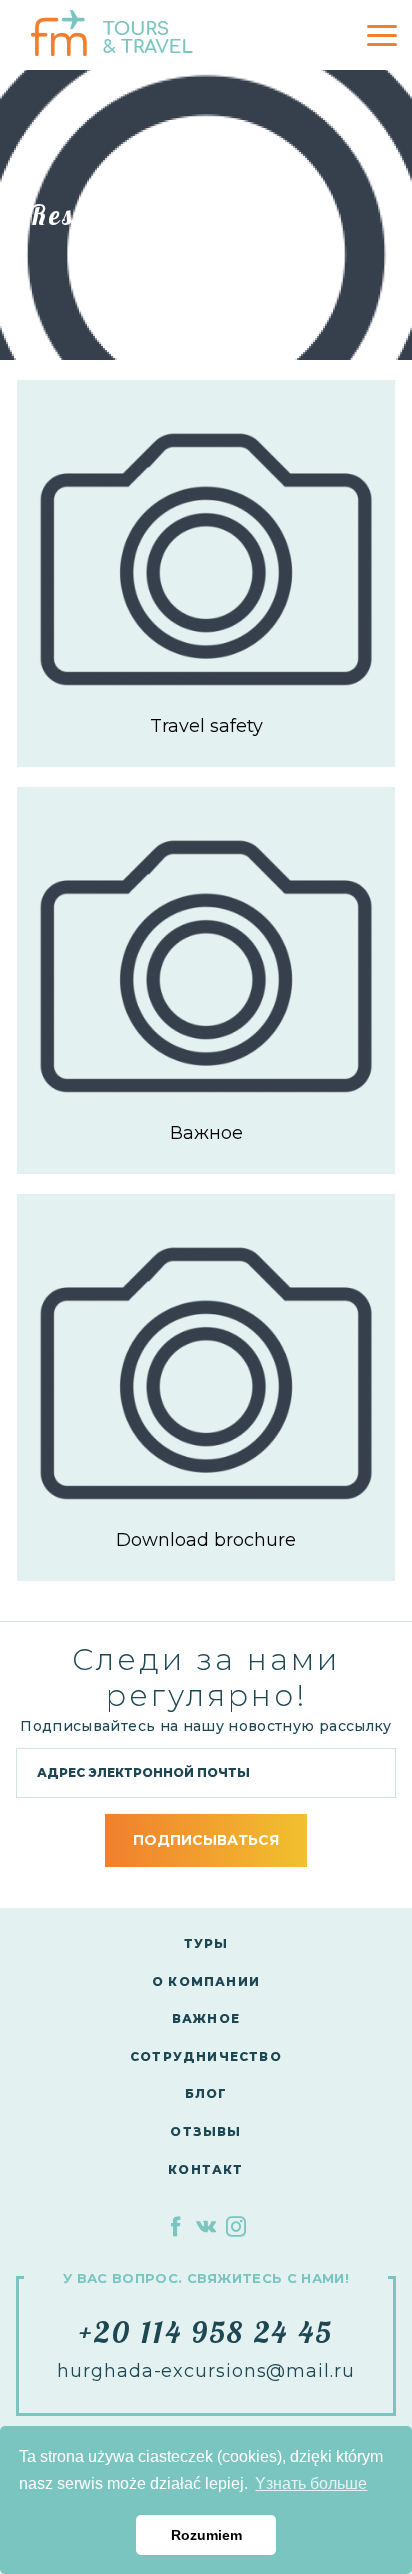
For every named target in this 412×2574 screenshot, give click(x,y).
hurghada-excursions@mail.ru (205, 2371)
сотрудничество (206, 2056)
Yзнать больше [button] (311, 2483)
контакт (205, 2169)
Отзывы (205, 2131)
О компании (206, 1981)
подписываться (206, 1840)
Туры (206, 1943)
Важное (206, 2018)
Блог (206, 2093)
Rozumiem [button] (206, 2535)
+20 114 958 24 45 (206, 2332)
